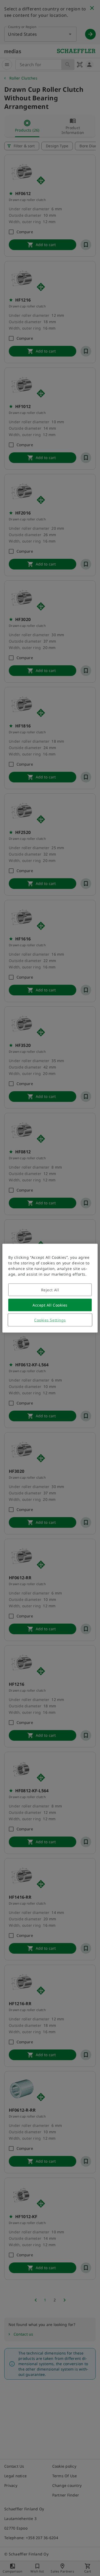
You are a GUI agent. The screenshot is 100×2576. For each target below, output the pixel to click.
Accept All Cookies (50, 1305)
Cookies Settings (50, 1320)
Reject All (50, 1290)
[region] (50, 1288)
